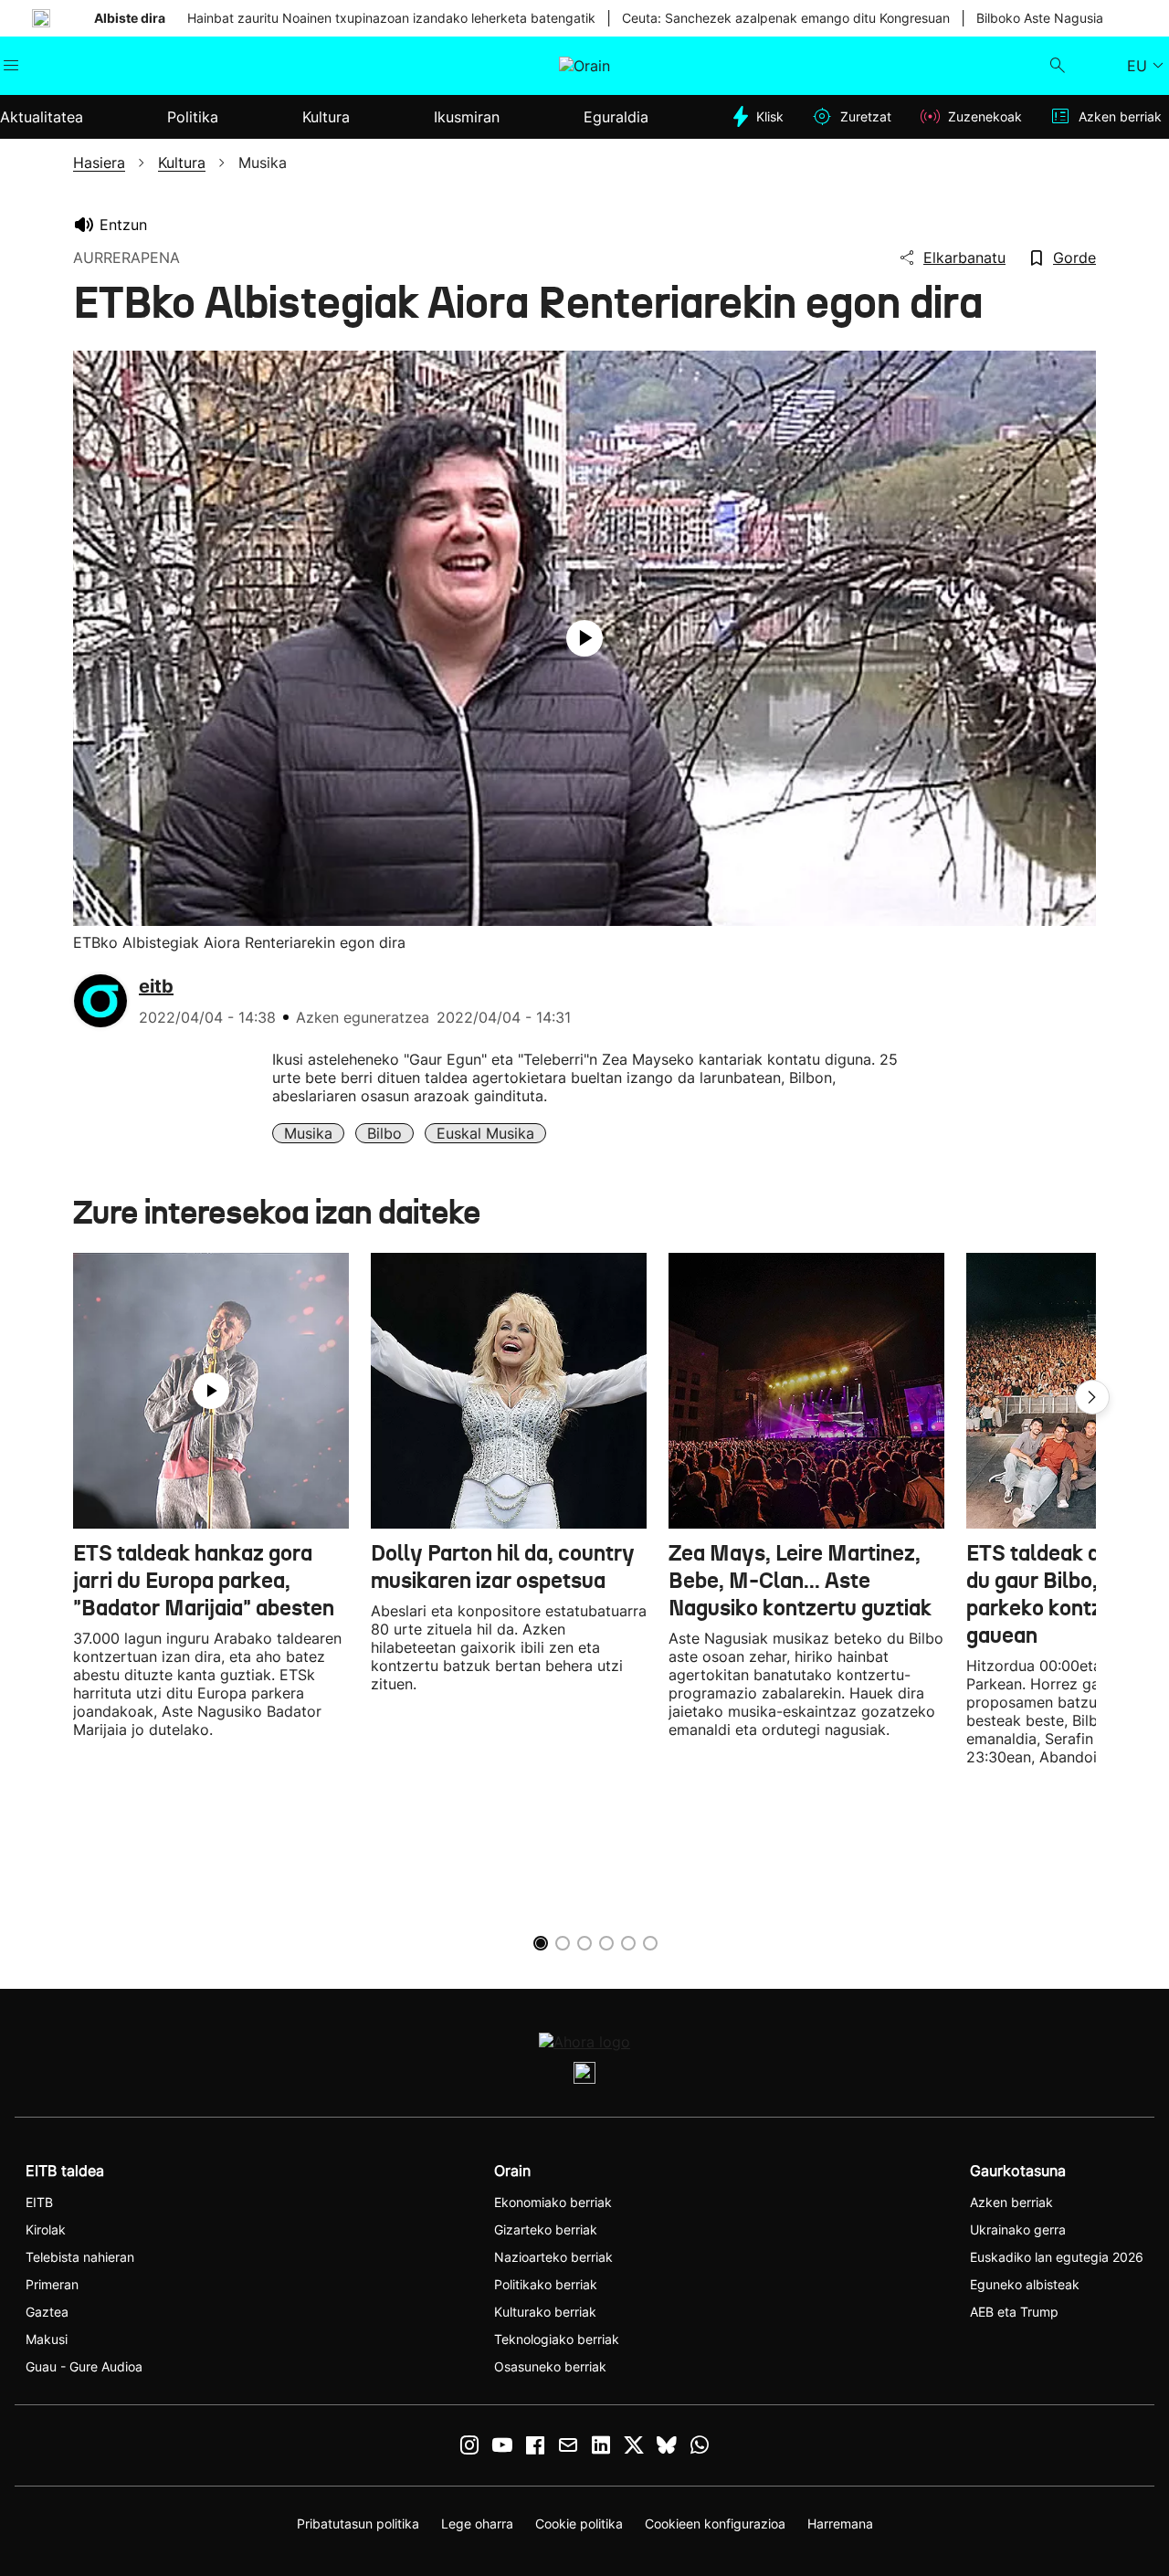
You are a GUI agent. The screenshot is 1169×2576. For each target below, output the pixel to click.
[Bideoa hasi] (584, 638)
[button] (1092, 1397)
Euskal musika (485, 1133)
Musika (308, 1133)
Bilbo (384, 1133)
